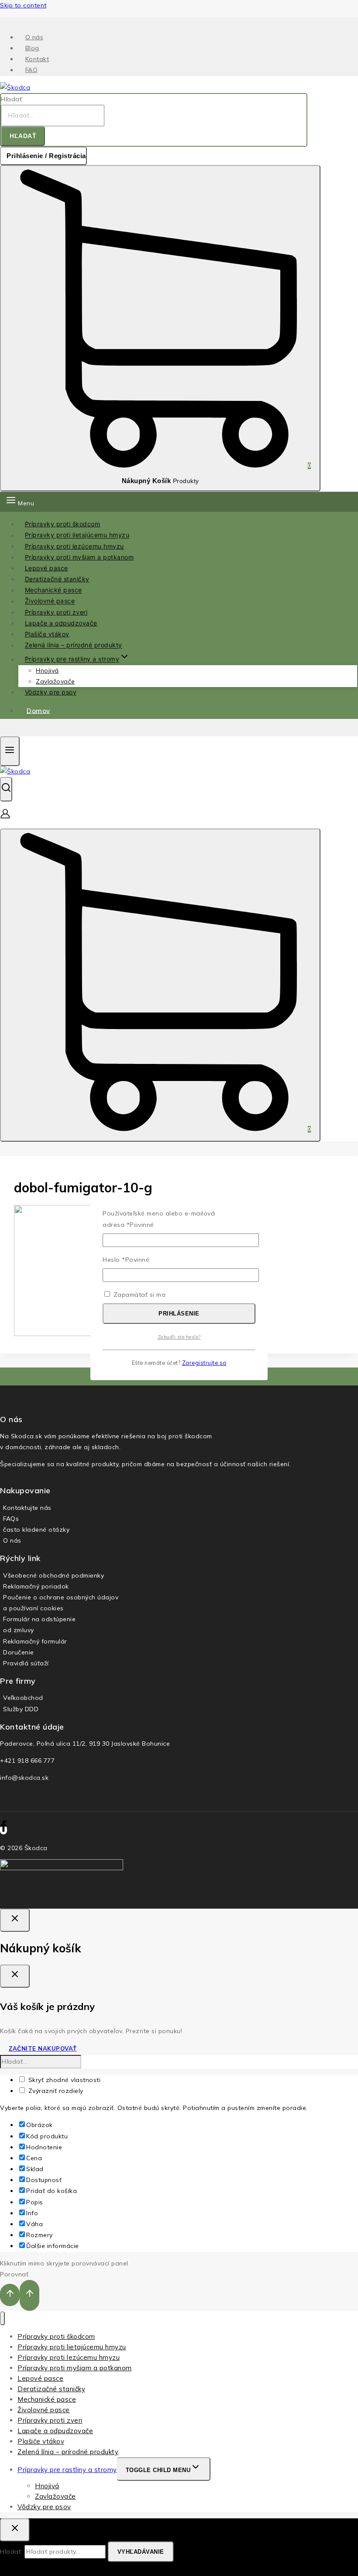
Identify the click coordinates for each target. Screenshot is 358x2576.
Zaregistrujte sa (204, 1363)
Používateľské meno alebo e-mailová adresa (159, 1219)
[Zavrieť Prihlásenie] (15, 1920)
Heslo (126, 1260)
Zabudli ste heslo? (179, 1337)
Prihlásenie (179, 1314)
